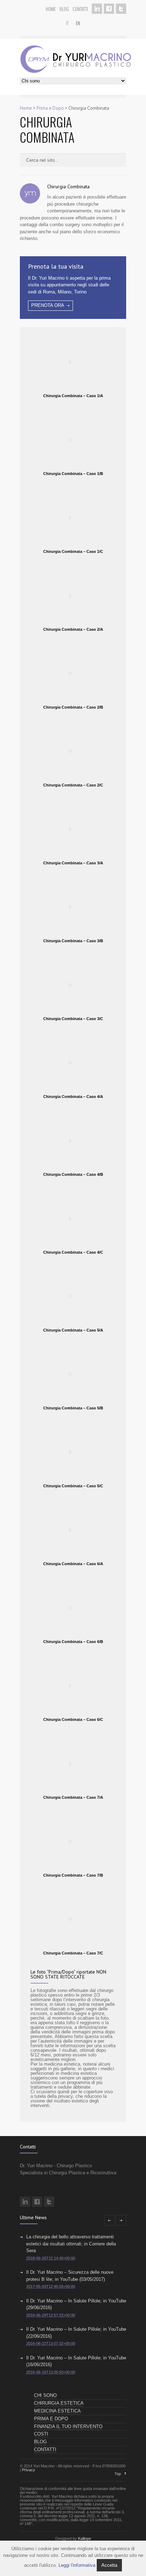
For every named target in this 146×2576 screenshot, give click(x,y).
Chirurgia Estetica (59, 2403)
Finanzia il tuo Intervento (68, 2426)
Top (118, 2474)
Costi (41, 2434)
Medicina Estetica (57, 2411)
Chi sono (45, 2395)
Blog (64, 9)
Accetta (109, 2565)
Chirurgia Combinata (68, 187)
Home (51, 9)
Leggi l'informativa (77, 2565)
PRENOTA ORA (48, 305)
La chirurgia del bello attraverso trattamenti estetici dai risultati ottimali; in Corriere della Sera (71, 2244)
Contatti (80, 9)
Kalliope (85, 2538)
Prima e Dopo (50, 108)
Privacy (29, 2470)
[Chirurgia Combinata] (30, 195)
